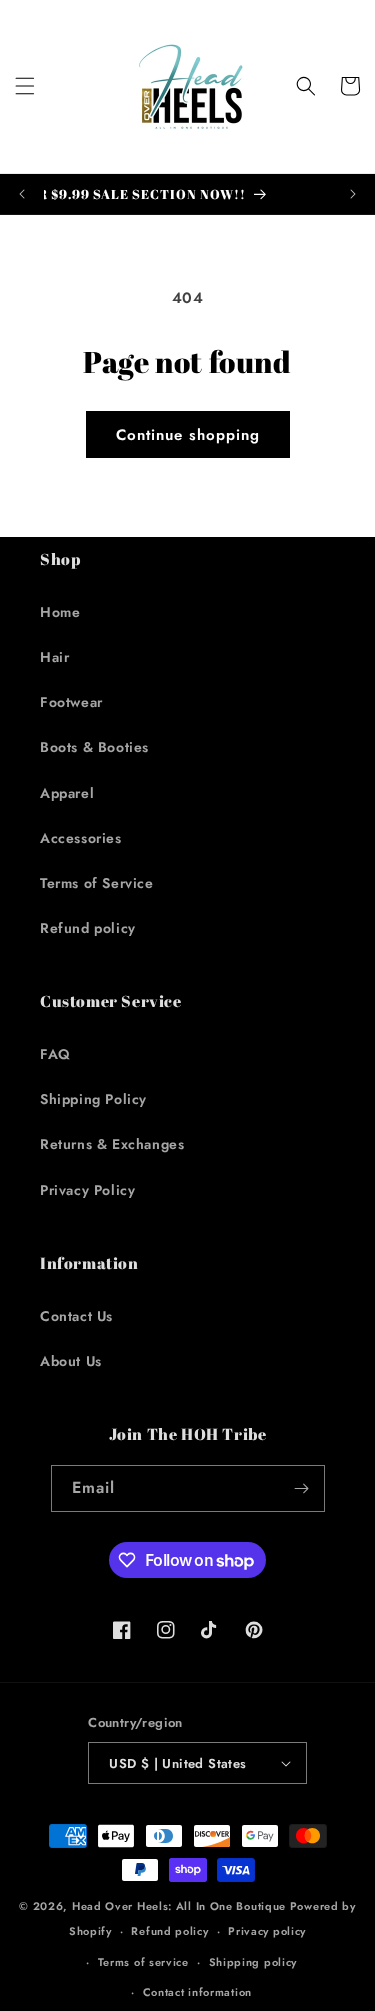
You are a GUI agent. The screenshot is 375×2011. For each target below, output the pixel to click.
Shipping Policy (93, 1099)
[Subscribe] (302, 1488)
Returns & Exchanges (112, 1144)
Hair (54, 657)
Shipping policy (253, 1962)
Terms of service (143, 1962)
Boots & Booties (94, 747)
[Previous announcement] (22, 194)
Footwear (71, 702)
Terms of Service (97, 883)
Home (60, 612)
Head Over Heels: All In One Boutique (181, 1906)
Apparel (67, 793)
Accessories (81, 838)
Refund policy (88, 928)
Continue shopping (188, 435)
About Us (71, 1361)
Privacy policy (267, 1931)
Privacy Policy (87, 1190)
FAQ (55, 1054)
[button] (25, 86)
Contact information (197, 1992)
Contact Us (76, 1316)
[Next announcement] (353, 194)
